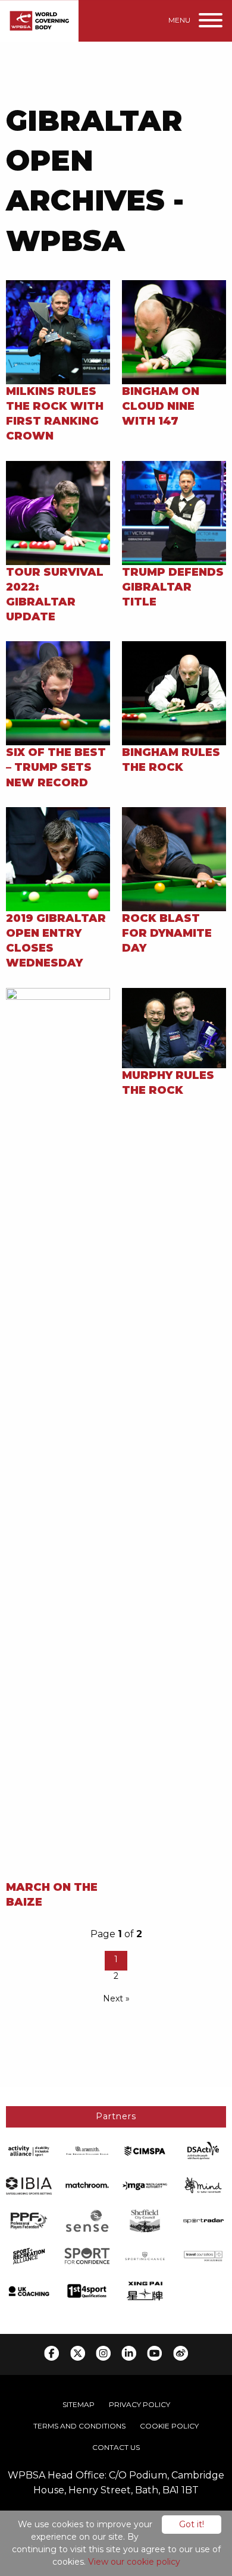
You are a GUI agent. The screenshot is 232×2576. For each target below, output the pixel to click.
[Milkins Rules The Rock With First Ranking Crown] (58, 331)
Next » (116, 1998)
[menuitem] (79, 2405)
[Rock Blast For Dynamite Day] (174, 859)
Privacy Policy (139, 2404)
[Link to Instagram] (103, 2353)
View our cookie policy (134, 2562)
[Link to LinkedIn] (129, 2353)
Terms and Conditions (79, 2426)
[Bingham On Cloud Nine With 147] (174, 331)
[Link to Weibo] (181, 2353)
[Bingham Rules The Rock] (174, 693)
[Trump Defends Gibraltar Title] (174, 512)
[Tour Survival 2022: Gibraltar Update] (58, 512)
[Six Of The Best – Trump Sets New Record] (58, 693)
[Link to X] (78, 2353)
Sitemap (79, 2404)
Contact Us (116, 2447)
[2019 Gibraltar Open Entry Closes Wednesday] (58, 859)
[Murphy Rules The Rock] (174, 1027)
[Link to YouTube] (154, 2353)
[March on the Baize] (58, 1433)
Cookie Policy (169, 2426)
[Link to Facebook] (51, 2353)
